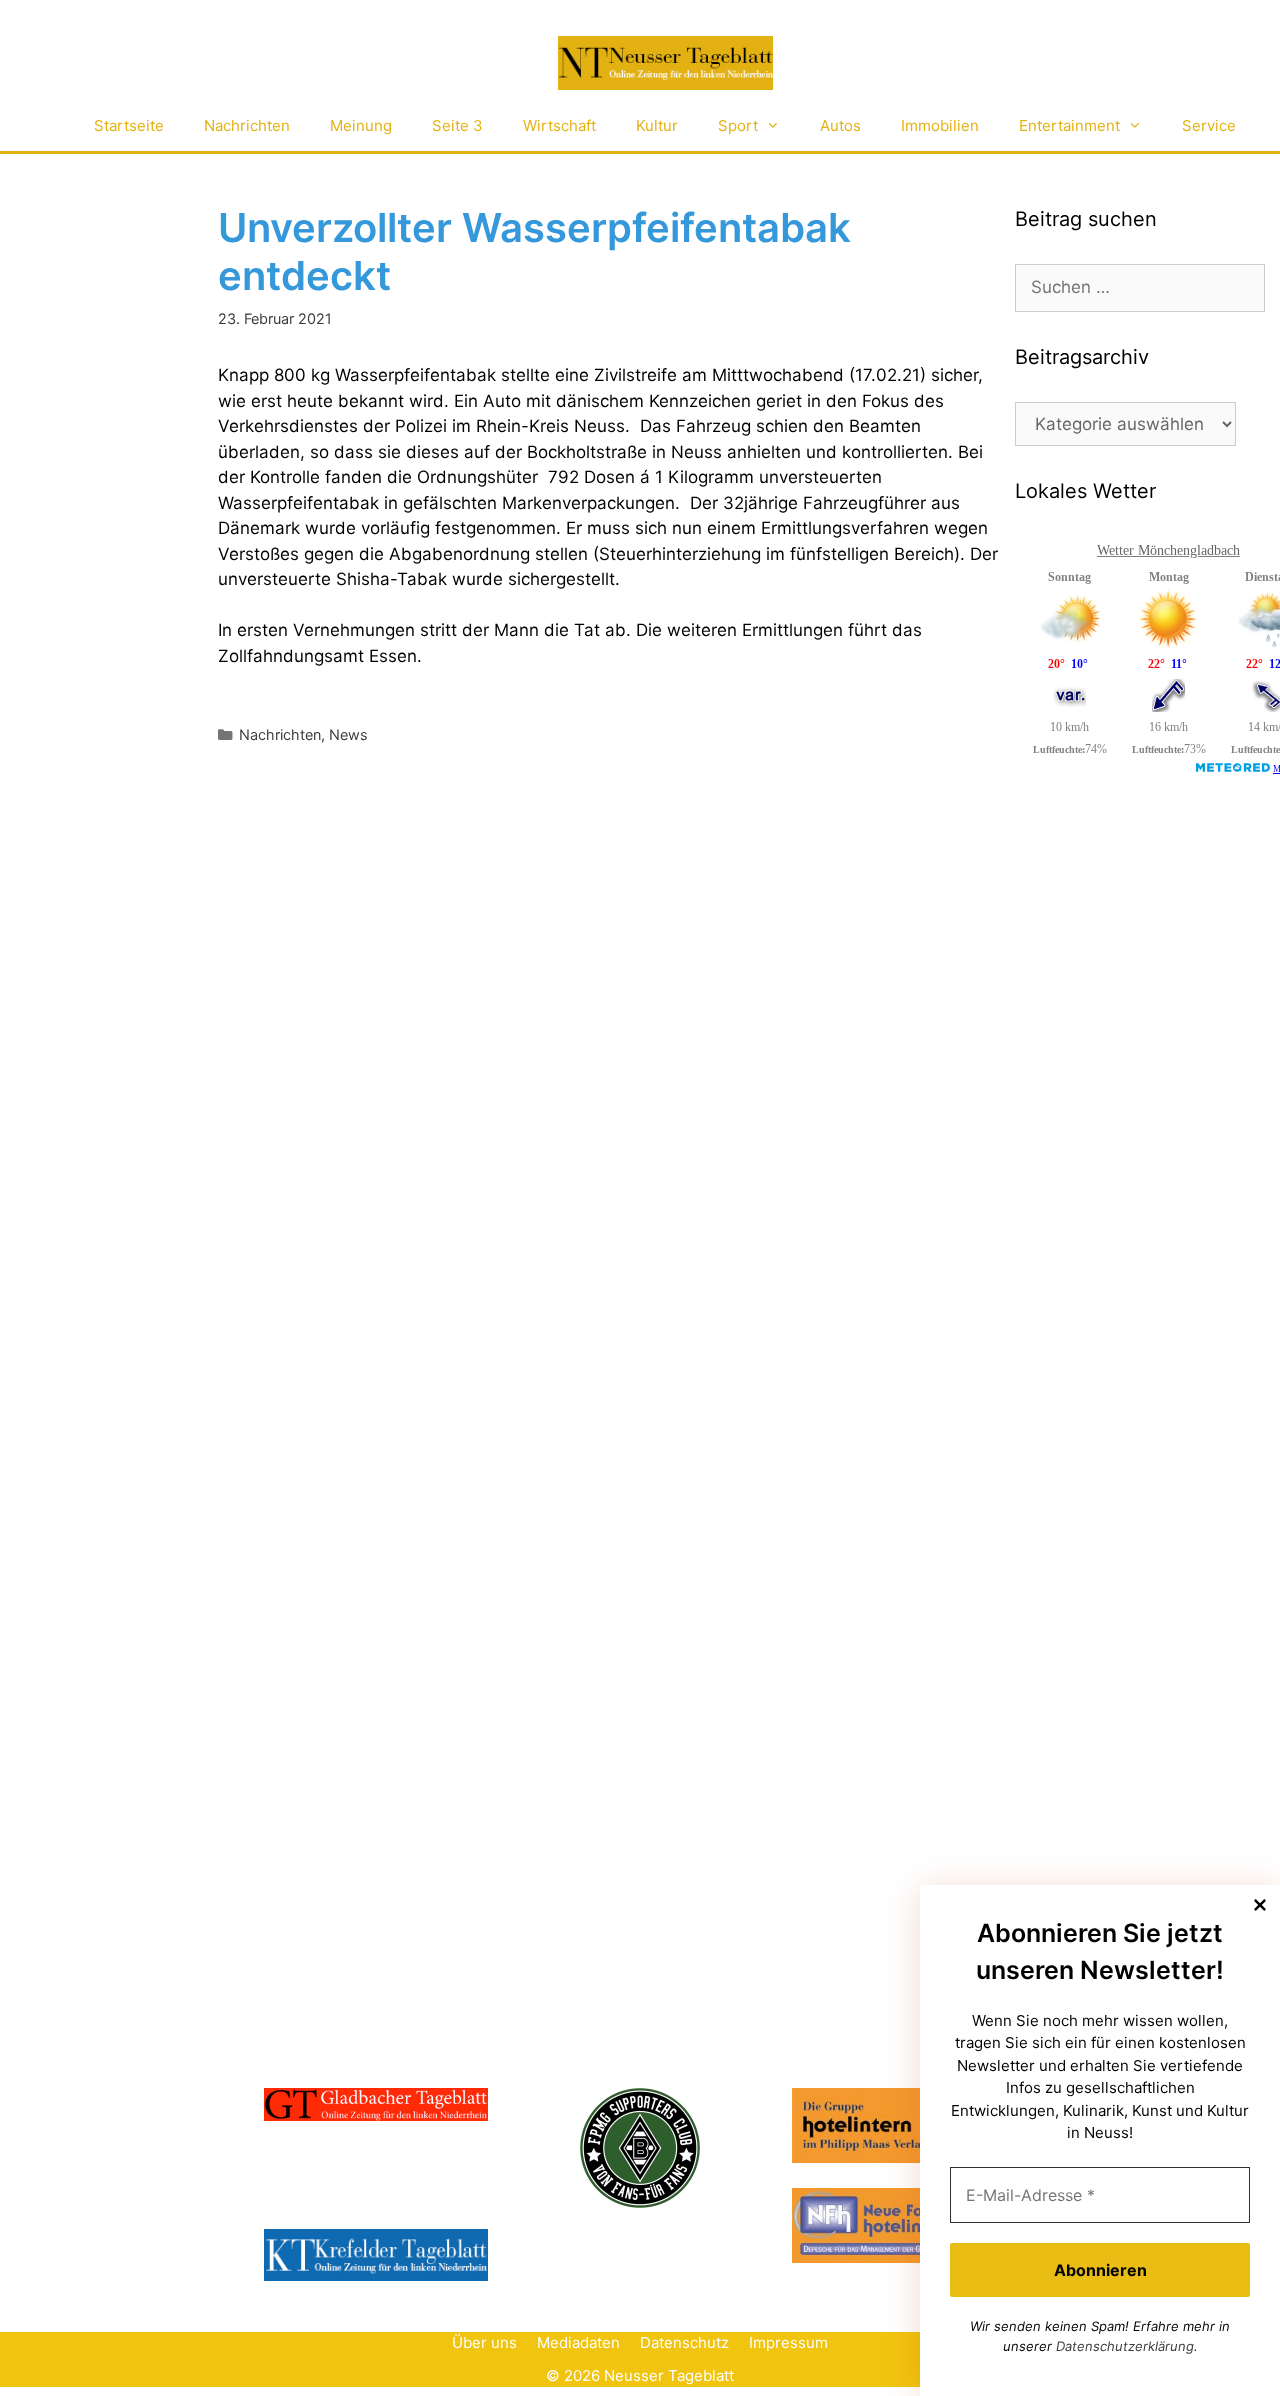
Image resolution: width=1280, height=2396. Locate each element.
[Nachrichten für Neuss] (665, 63)
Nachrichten (247, 125)
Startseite (129, 125)
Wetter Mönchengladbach (1168, 550)
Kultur (657, 125)
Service (1209, 125)
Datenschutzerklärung (1125, 2346)
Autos (840, 125)
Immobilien (940, 125)
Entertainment (1069, 125)
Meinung (361, 125)
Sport (738, 125)
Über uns (484, 2342)
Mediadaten (578, 2342)
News (348, 734)
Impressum (788, 2342)
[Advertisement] (1147, 1128)
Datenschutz (684, 2342)
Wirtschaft (559, 125)
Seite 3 (457, 125)
